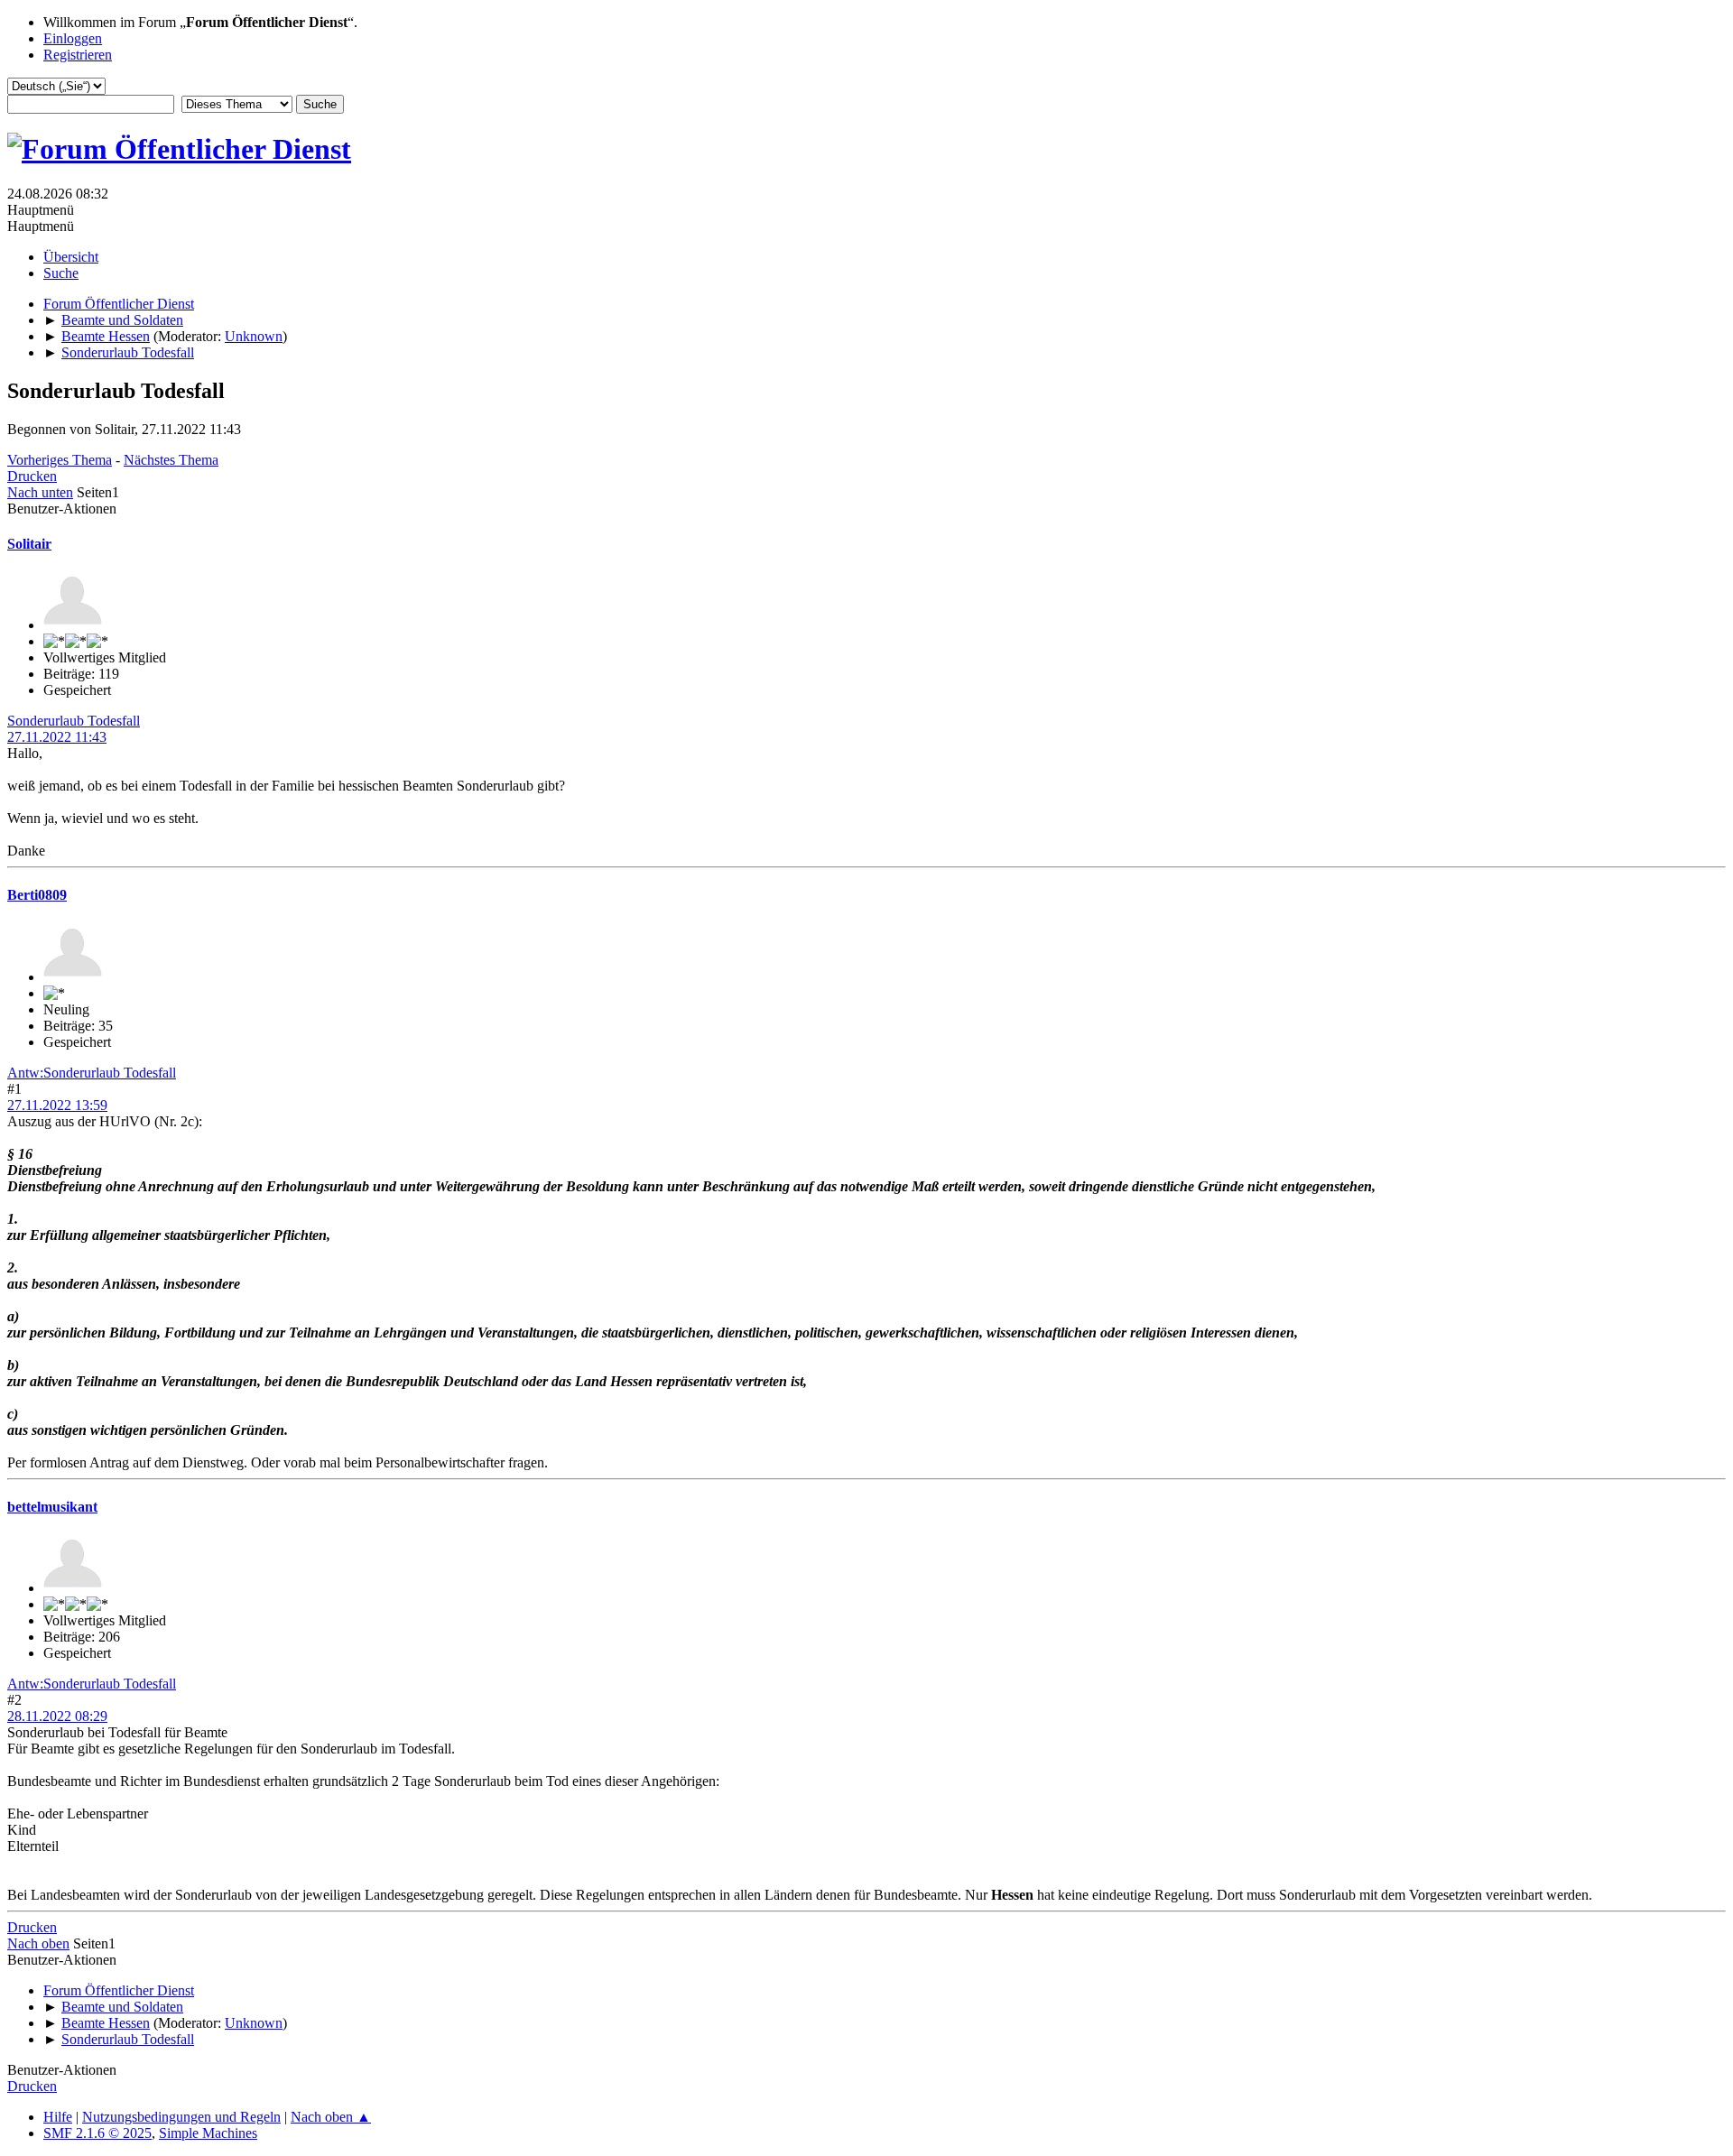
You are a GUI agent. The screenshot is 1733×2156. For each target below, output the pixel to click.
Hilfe (58, 2117)
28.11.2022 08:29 (57, 1716)
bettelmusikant (52, 1507)
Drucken (32, 476)
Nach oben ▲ (331, 2117)
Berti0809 (37, 895)
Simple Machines (208, 2133)
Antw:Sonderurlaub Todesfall (92, 1073)
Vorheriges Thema (60, 460)
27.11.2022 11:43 (57, 737)
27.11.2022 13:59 (57, 1105)
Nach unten (40, 492)
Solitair (29, 544)
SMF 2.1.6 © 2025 (97, 2133)
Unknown (254, 336)
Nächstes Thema (171, 460)
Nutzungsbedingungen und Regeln (181, 2117)
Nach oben (38, 1943)
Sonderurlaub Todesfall (74, 721)
